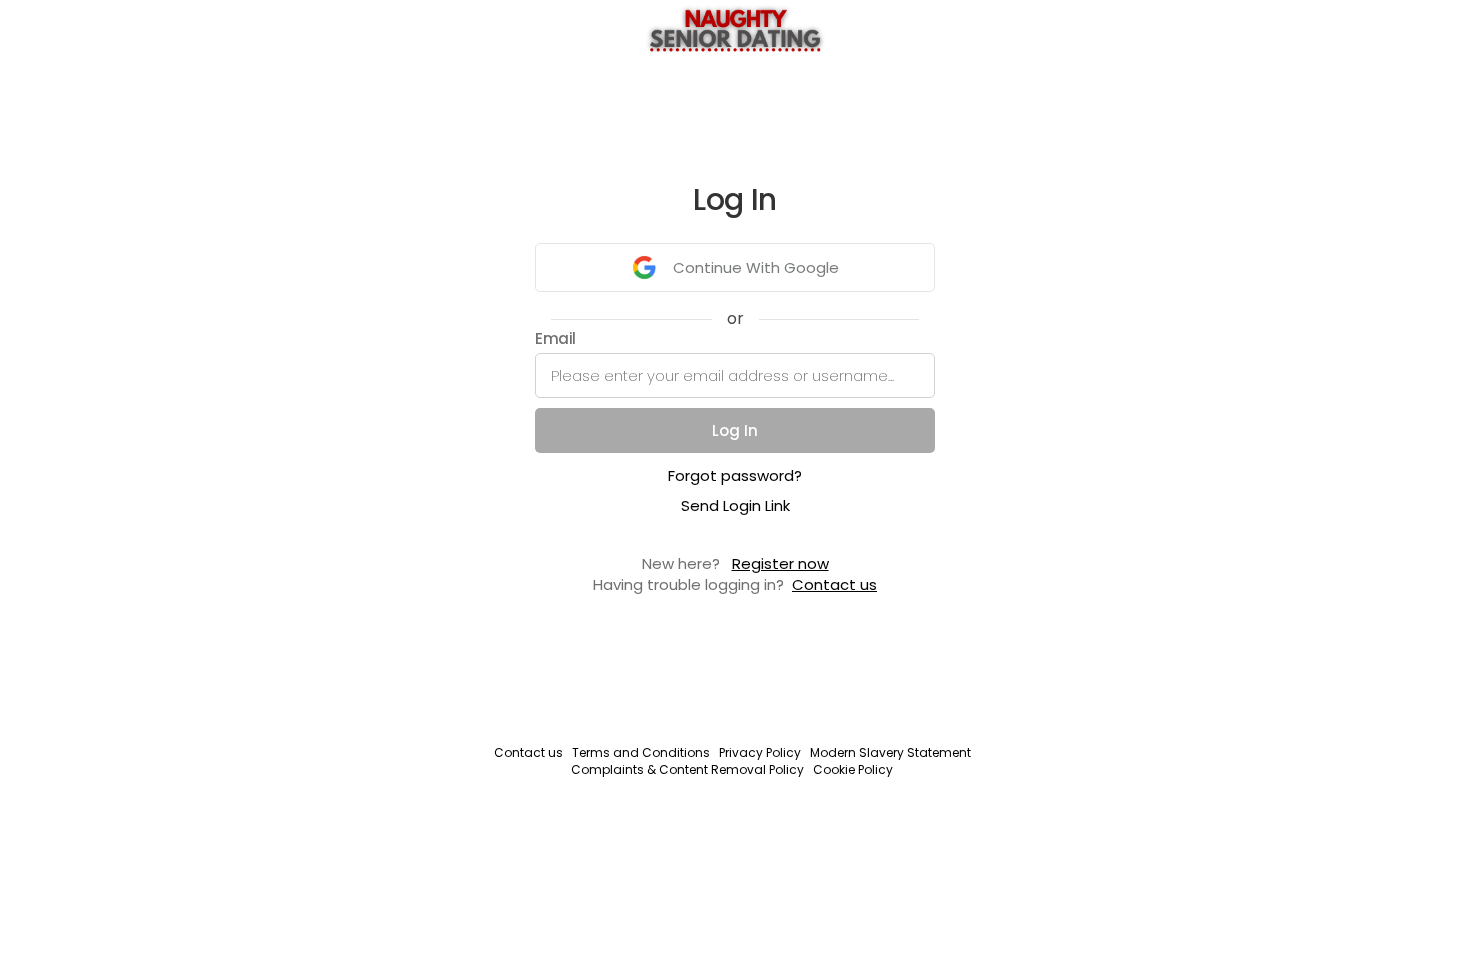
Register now (780, 563)
